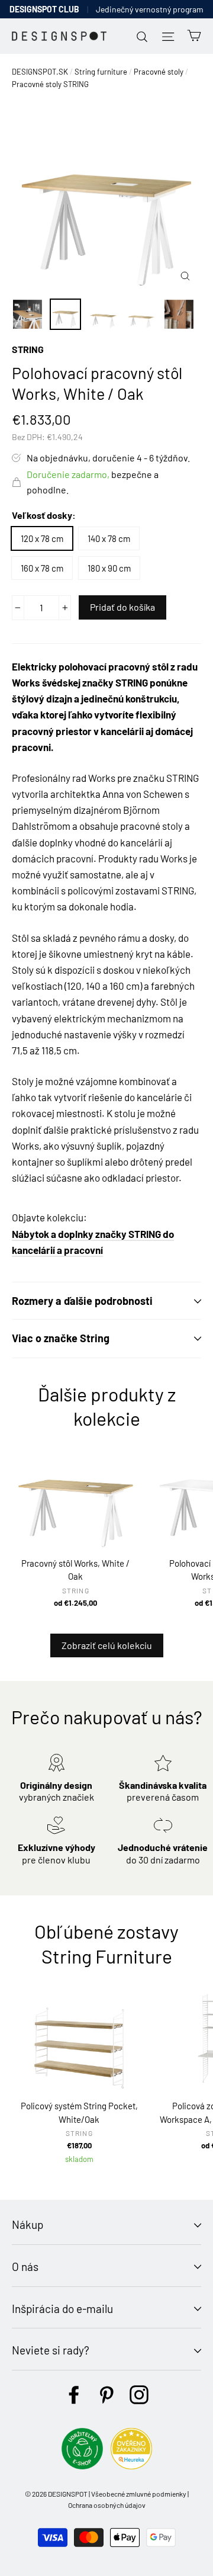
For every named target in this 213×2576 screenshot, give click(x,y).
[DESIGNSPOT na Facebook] (74, 2395)
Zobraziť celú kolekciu (107, 1645)
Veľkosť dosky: (44, 515)
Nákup (28, 2224)
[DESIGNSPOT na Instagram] (139, 2395)
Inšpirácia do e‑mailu (62, 2309)
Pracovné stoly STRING (50, 84)
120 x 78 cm (42, 538)
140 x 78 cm (109, 538)
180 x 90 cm (109, 568)
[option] (106, 197)
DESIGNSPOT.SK (40, 72)
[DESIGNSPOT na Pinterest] (106, 2395)
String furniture (101, 72)
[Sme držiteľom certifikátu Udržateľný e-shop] (82, 2466)
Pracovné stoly (159, 72)
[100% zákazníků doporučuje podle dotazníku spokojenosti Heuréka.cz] (131, 2466)
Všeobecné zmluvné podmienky (139, 2494)
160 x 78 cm (42, 568)
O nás (25, 2267)
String (28, 349)
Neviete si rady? (51, 2350)
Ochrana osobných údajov (107, 2505)
